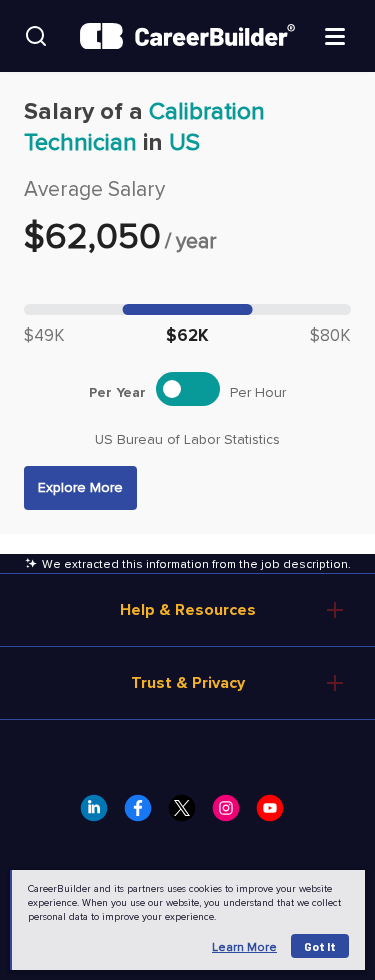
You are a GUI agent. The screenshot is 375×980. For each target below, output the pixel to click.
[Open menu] (335, 35)
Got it (320, 946)
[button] (80, 488)
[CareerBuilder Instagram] (232, 814)
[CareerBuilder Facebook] (144, 814)
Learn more (244, 947)
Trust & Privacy (188, 683)
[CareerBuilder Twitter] (188, 814)
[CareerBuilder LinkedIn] (100, 814)
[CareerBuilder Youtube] (276, 814)
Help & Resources (188, 610)
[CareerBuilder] (187, 36)
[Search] (36, 36)
